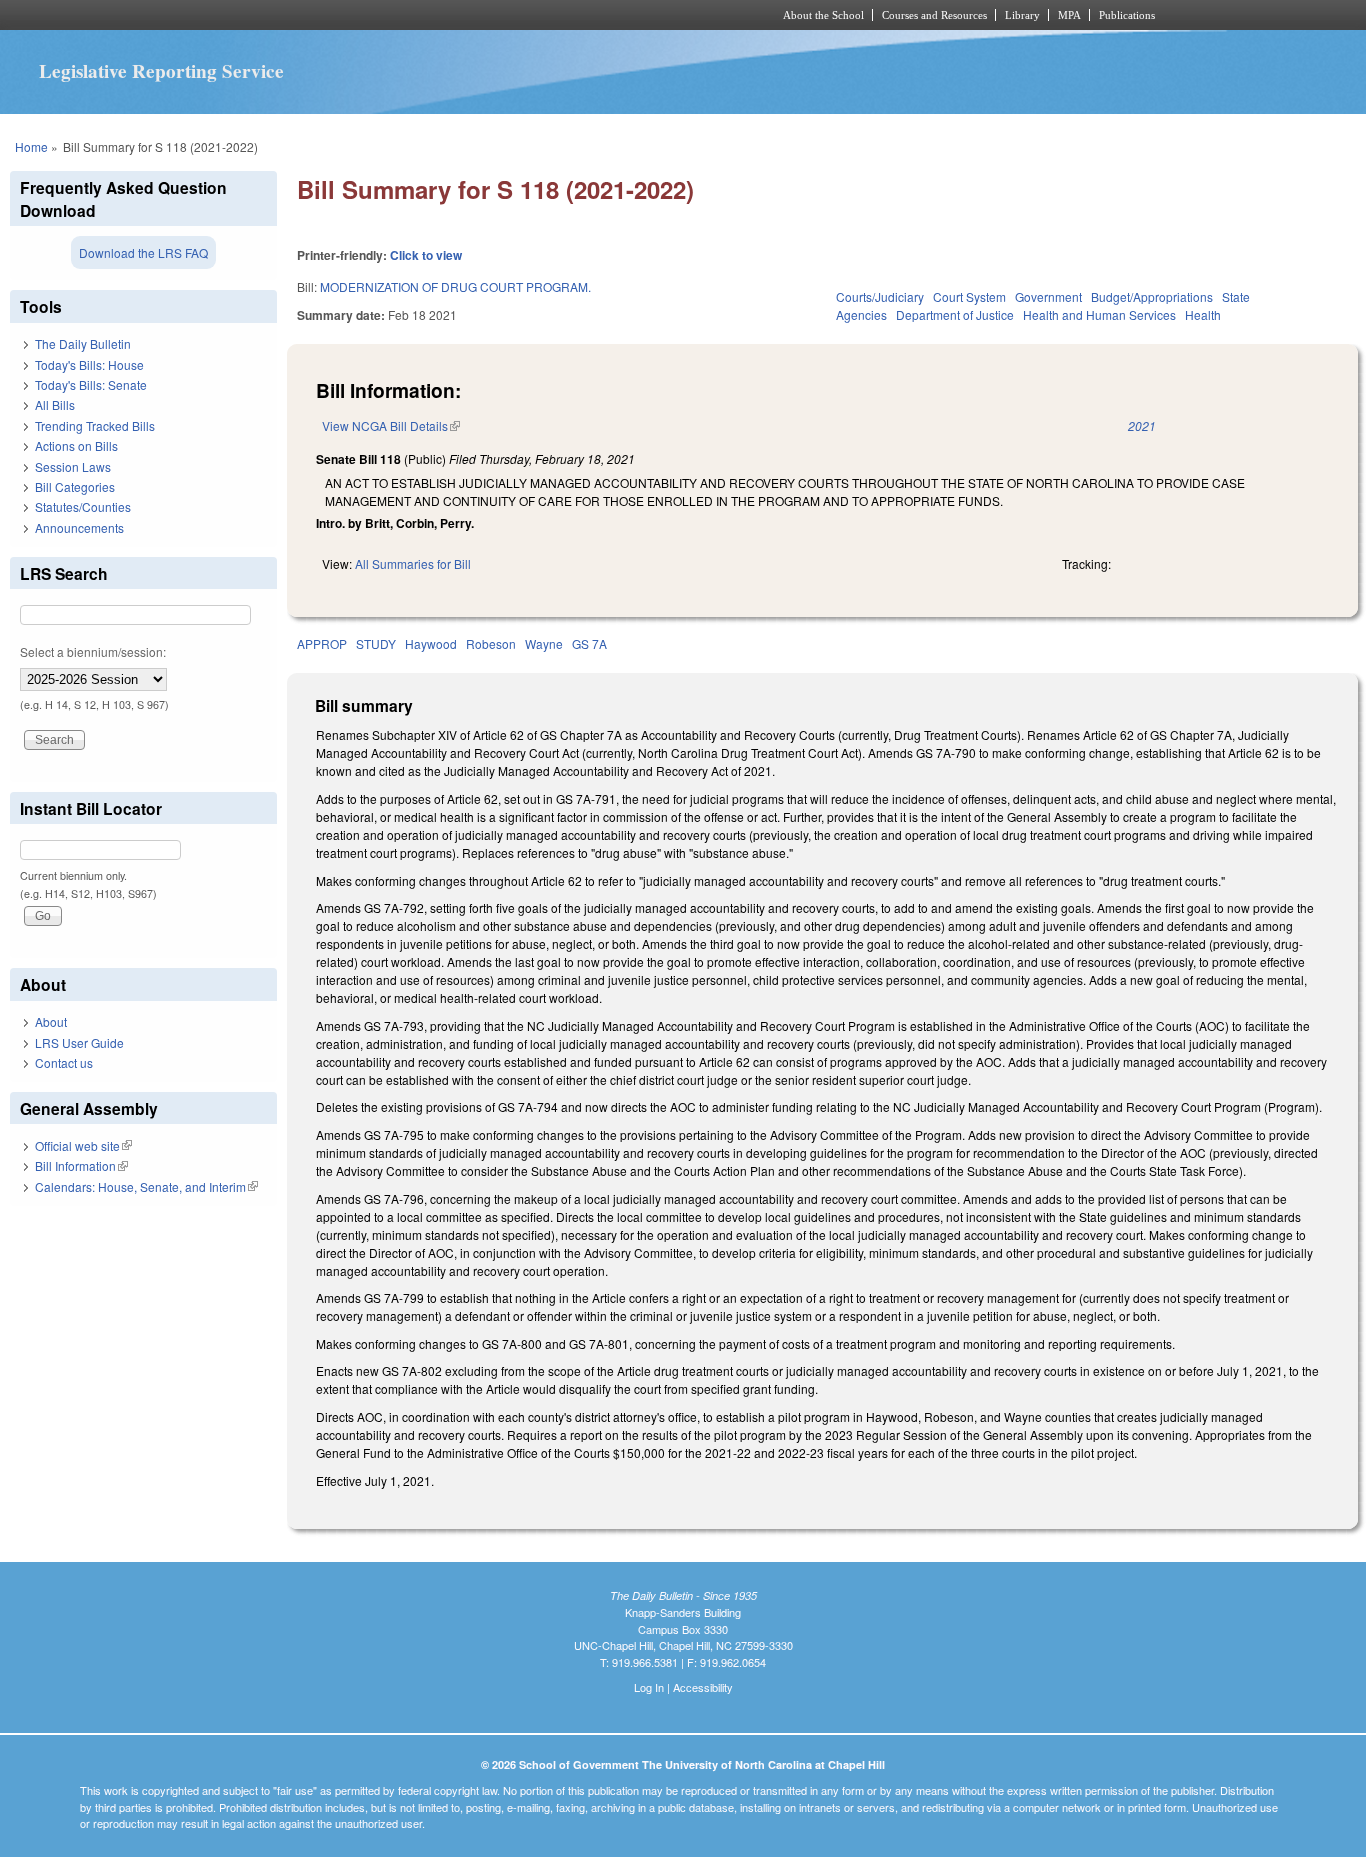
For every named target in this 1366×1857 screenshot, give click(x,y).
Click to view (426, 255)
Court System (969, 296)
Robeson (491, 643)
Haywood (431, 643)
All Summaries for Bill (413, 563)
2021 (1142, 425)
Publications (1127, 15)
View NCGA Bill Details (391, 425)
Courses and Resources (934, 15)
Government (1048, 296)
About (51, 1021)
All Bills (55, 404)
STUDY (376, 643)
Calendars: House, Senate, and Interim (146, 1186)
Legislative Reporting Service (161, 71)
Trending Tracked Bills (95, 425)
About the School (823, 15)
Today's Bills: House (89, 364)
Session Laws (73, 466)
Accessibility (703, 1687)
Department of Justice (955, 314)
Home (31, 146)
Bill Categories (75, 486)
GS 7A (589, 643)
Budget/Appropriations (1152, 296)
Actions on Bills (76, 445)
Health (1203, 314)
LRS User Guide (79, 1042)
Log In (649, 1687)
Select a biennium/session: (93, 651)
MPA (1069, 15)
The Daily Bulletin (83, 343)
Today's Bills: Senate (91, 384)
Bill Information (81, 1165)
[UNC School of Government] (418, 15)
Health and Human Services (1099, 314)
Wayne (544, 643)
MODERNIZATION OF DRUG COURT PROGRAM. (455, 286)
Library (1022, 15)
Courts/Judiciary (880, 296)
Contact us (64, 1062)
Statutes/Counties (83, 506)
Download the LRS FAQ (143, 252)
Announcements (79, 527)
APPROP (322, 643)
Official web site (83, 1145)
